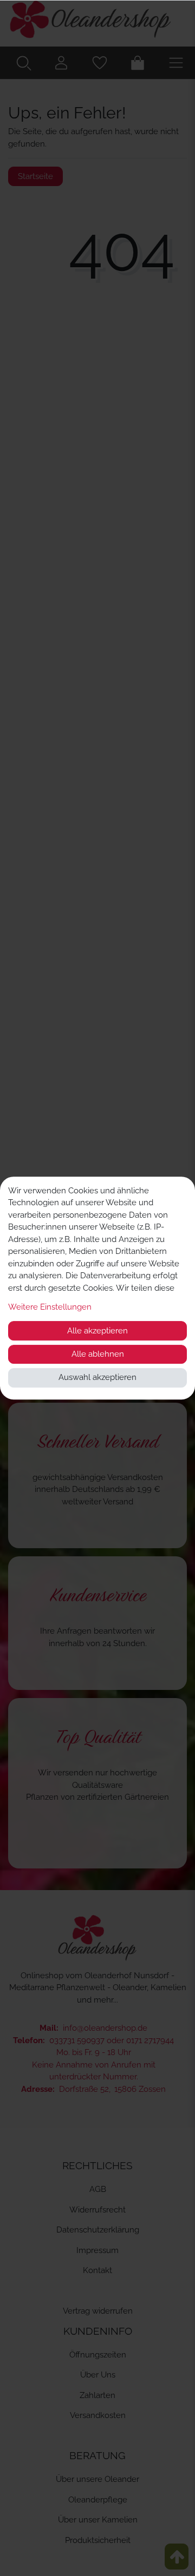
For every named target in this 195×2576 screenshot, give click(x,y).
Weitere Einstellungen (50, 1307)
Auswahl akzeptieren (97, 1377)
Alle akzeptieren (97, 1331)
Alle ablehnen (98, 1354)
